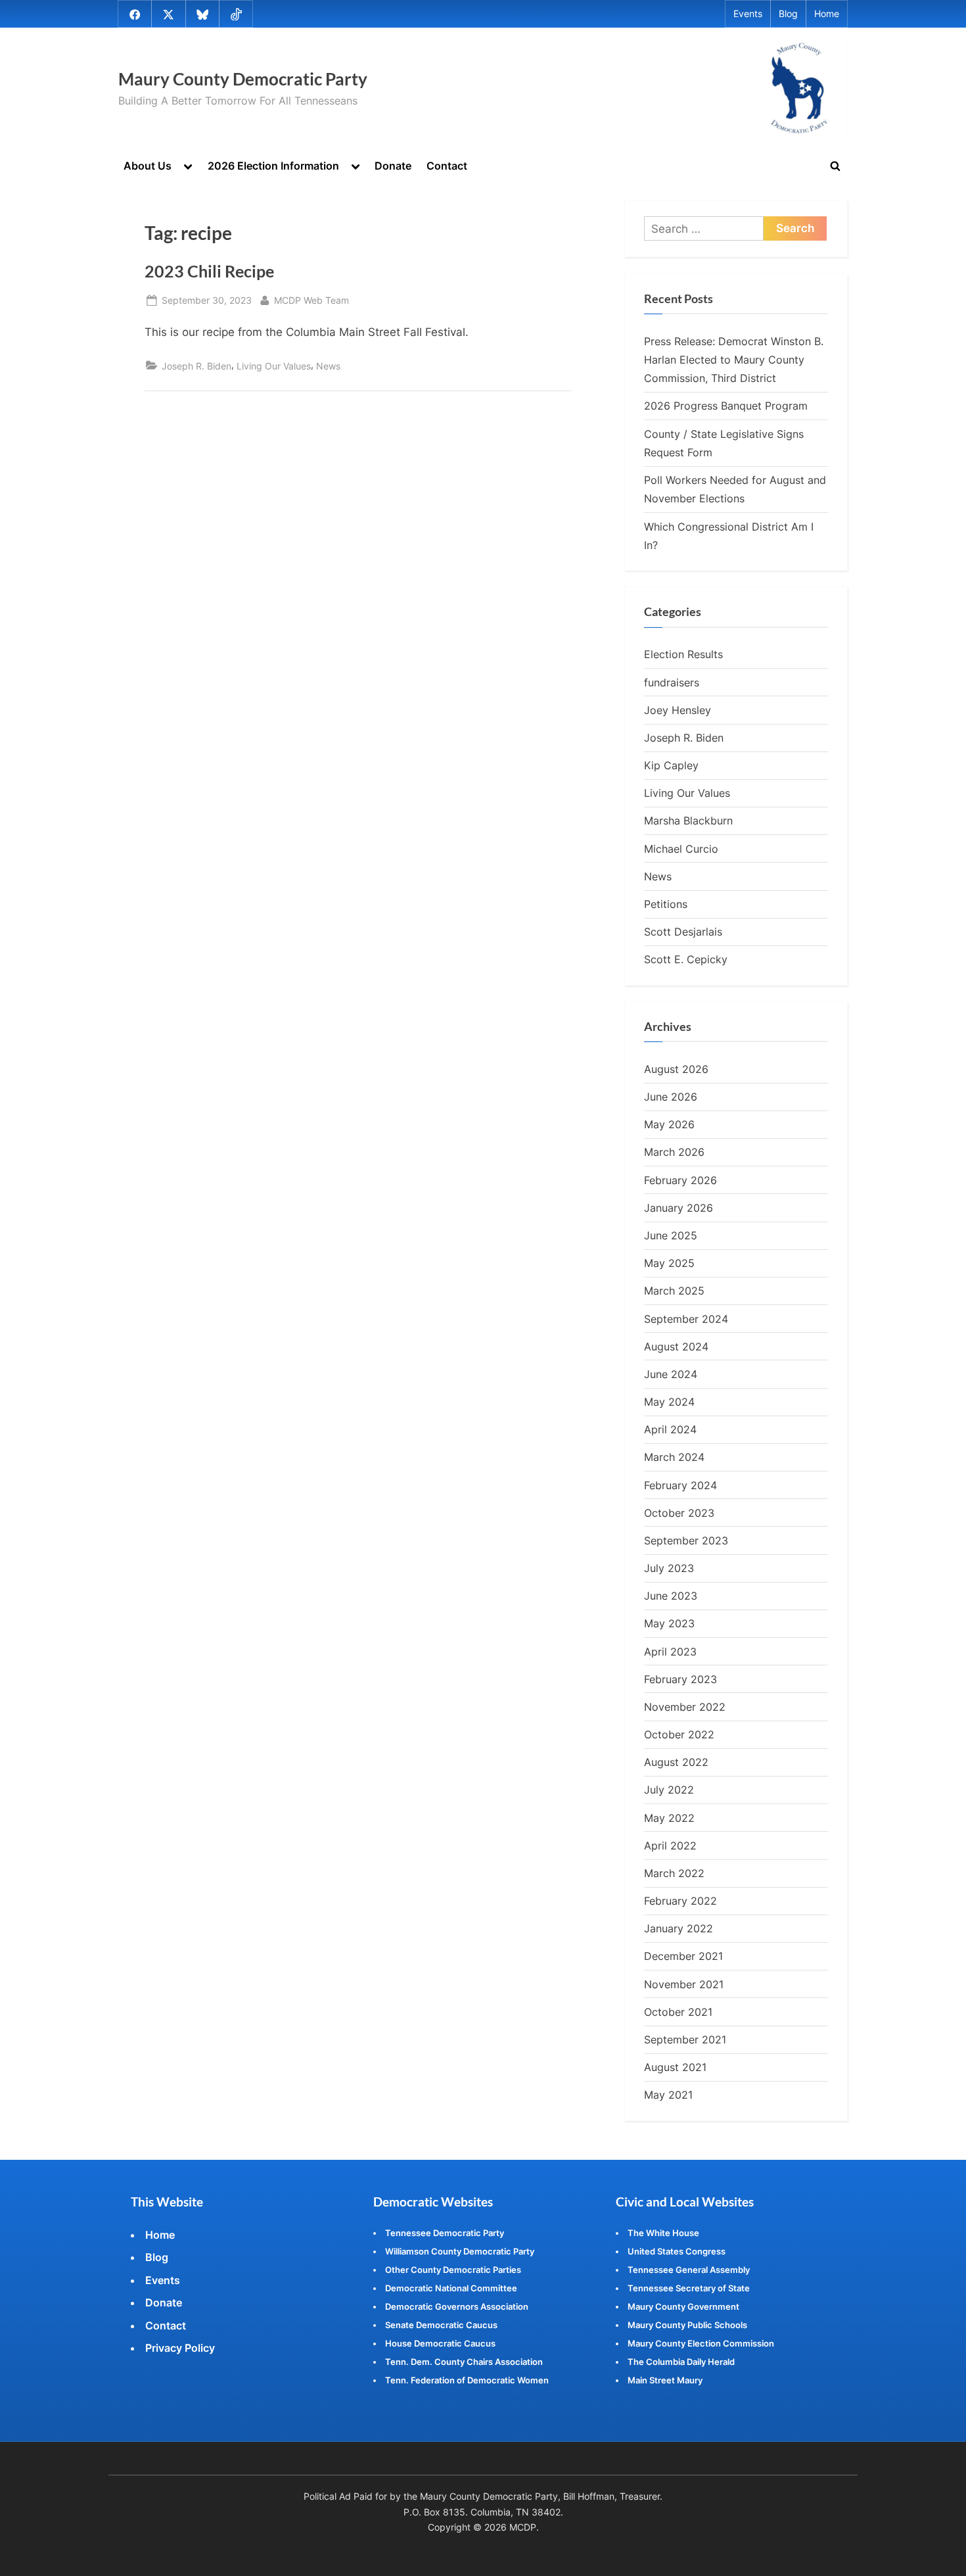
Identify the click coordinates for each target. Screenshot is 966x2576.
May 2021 (668, 2095)
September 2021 (685, 2039)
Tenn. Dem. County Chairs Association (464, 2362)
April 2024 (670, 1429)
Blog (788, 14)
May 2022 (669, 1818)
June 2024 (671, 1374)
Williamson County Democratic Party (460, 2251)
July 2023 (669, 1568)
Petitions (666, 904)
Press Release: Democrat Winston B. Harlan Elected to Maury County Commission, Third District (734, 360)
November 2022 (685, 1707)
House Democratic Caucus (440, 2343)
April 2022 (670, 1846)
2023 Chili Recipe (209, 271)
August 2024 (676, 1347)
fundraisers (672, 682)
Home (827, 14)
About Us (148, 166)
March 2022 (674, 1873)
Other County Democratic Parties (453, 2270)
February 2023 (680, 1679)
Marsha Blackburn (688, 821)
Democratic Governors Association (457, 2306)
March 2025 (674, 1291)
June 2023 (671, 1596)
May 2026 (669, 1124)
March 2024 (674, 1457)
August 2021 (675, 2067)
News (328, 366)
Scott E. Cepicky (686, 959)
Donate (393, 166)
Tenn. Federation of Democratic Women (467, 2380)
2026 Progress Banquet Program (726, 406)
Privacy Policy (180, 2348)
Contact (447, 166)
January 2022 (678, 1928)
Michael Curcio (681, 849)
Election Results (683, 654)
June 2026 (671, 1097)
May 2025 (669, 1263)
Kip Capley (671, 765)
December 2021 (683, 1956)
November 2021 (684, 1984)
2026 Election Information (273, 166)
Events (748, 14)
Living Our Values (274, 366)
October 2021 (678, 2012)
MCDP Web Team (311, 300)
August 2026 (676, 1069)
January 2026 (678, 1208)
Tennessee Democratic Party (445, 2233)
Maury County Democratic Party (243, 79)
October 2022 (679, 1734)
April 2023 (670, 1652)
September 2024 (686, 1319)
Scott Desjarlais (683, 932)
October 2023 (679, 1513)
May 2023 (669, 1623)
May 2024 (669, 1402)
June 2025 (671, 1235)
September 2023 (686, 1540)
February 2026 (680, 1180)
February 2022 (680, 1901)
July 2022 (669, 1790)
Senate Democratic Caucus (441, 2325)
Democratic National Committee (451, 2288)
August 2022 (676, 1762)
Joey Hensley (678, 710)
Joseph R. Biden (196, 366)
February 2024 (680, 1485)
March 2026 (674, 1152)
